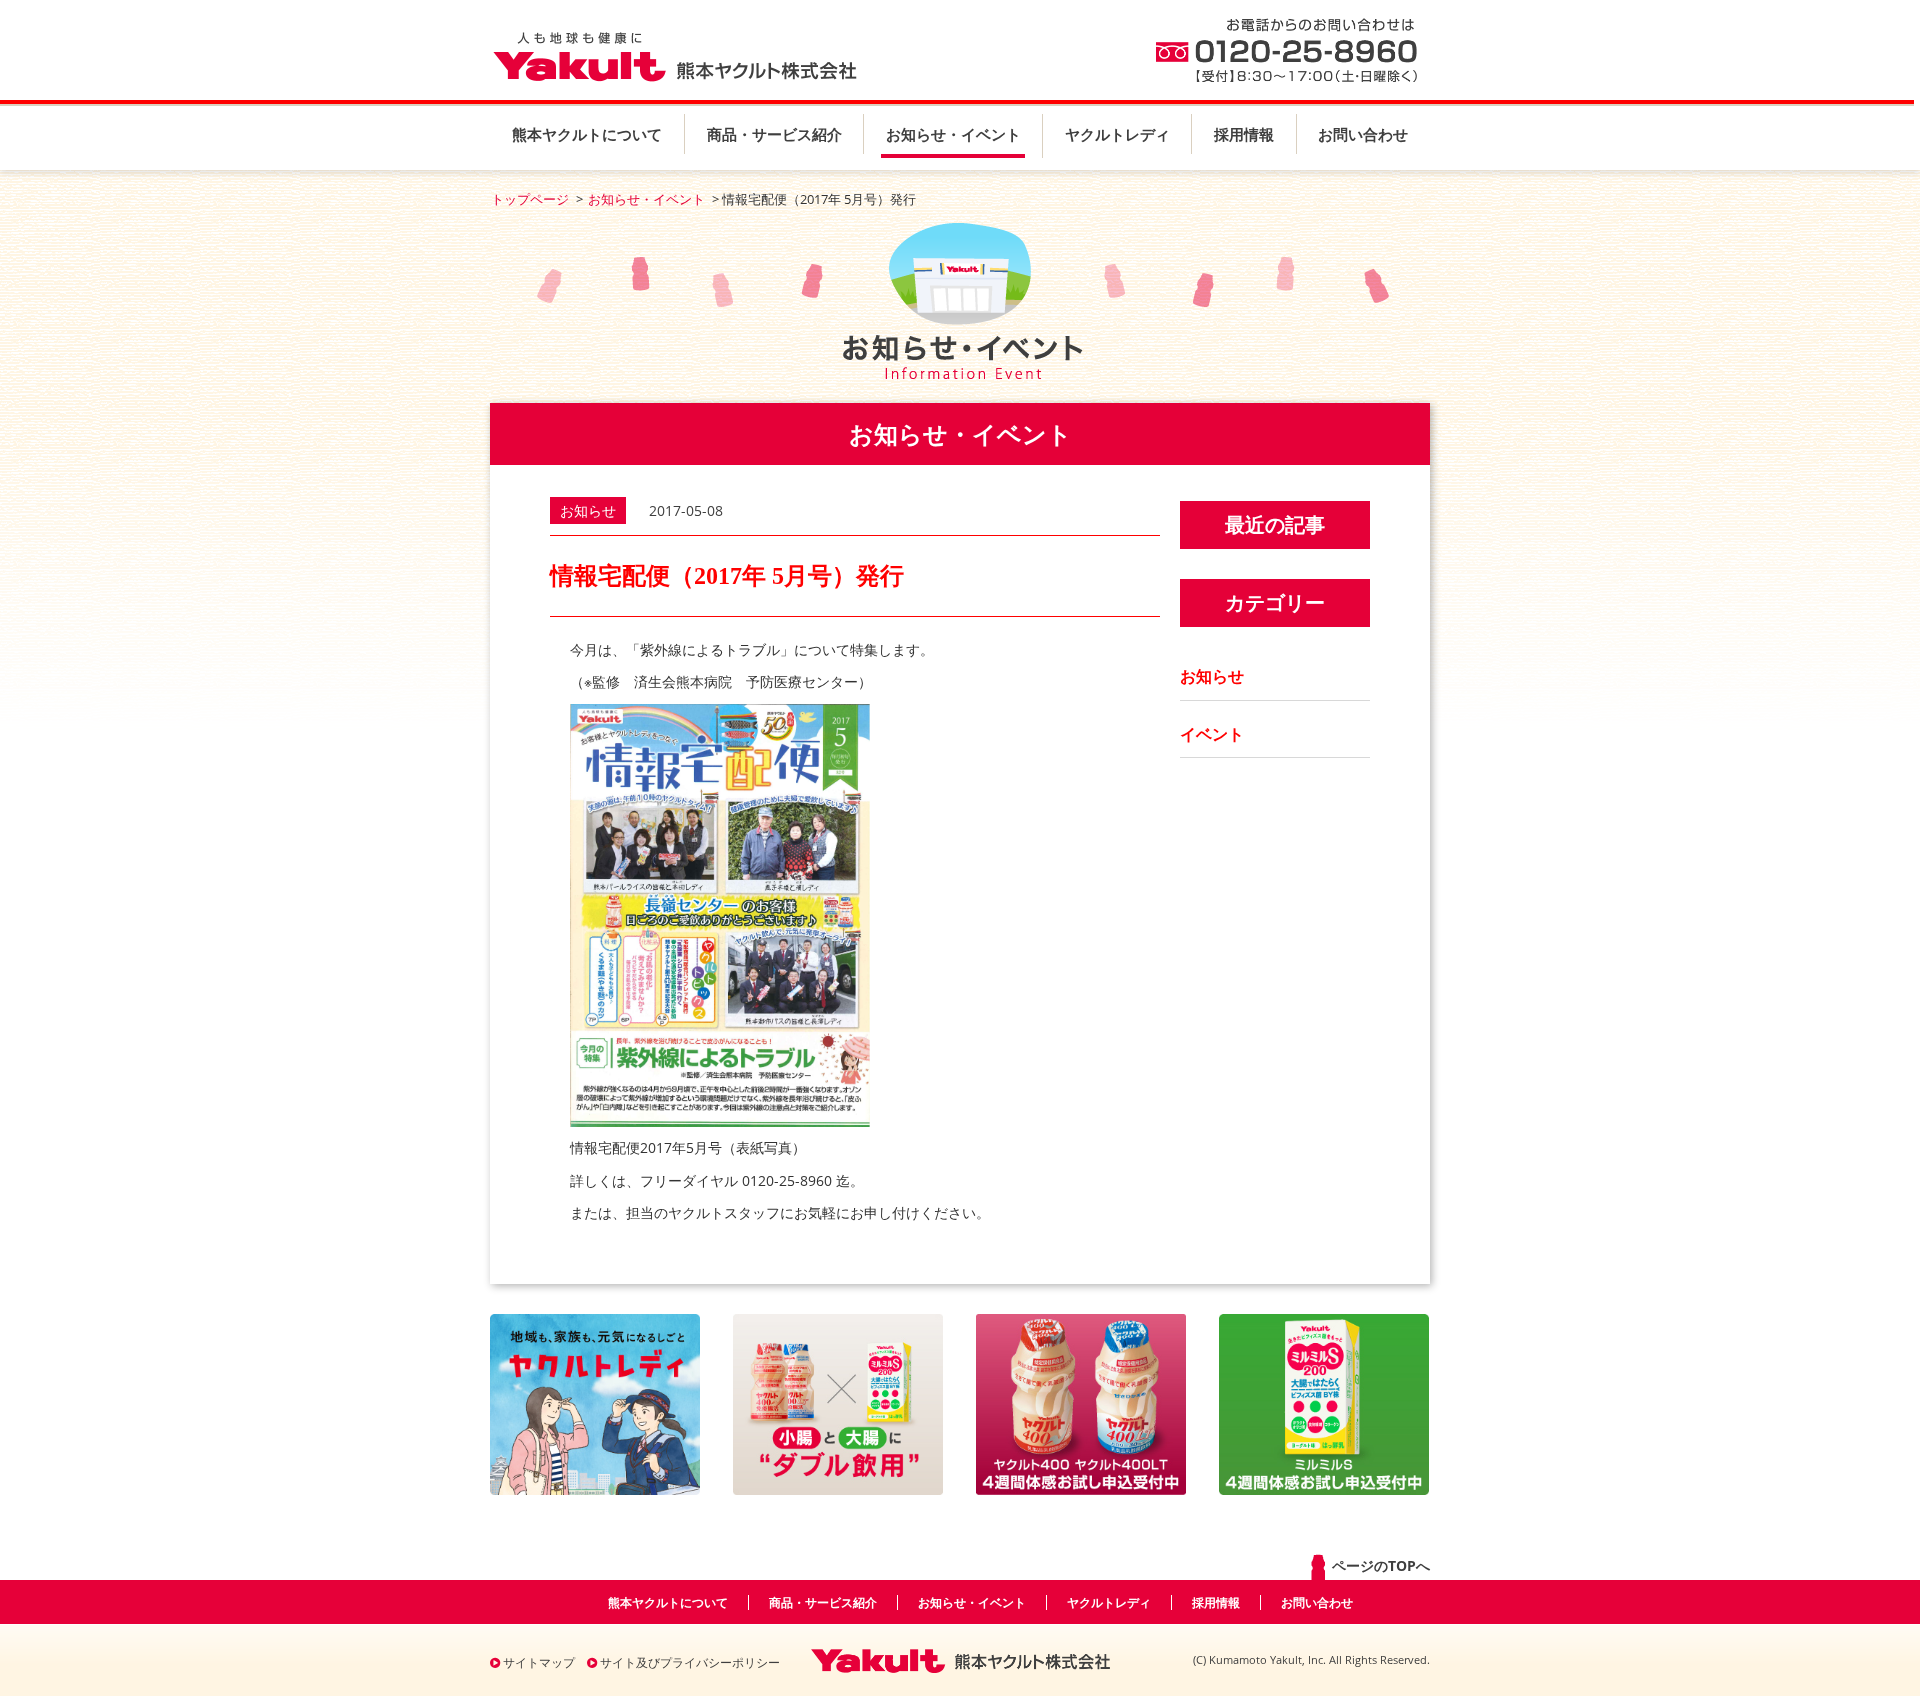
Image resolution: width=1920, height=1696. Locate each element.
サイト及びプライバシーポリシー (688, 1662)
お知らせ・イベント (953, 134)
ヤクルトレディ (1117, 134)
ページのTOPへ (1379, 1565)
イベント (1212, 734)
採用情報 (1244, 134)
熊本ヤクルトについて (587, 134)
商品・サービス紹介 (774, 134)
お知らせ (1212, 676)
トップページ (530, 199)
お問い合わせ (1363, 134)
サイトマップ (537, 1662)
